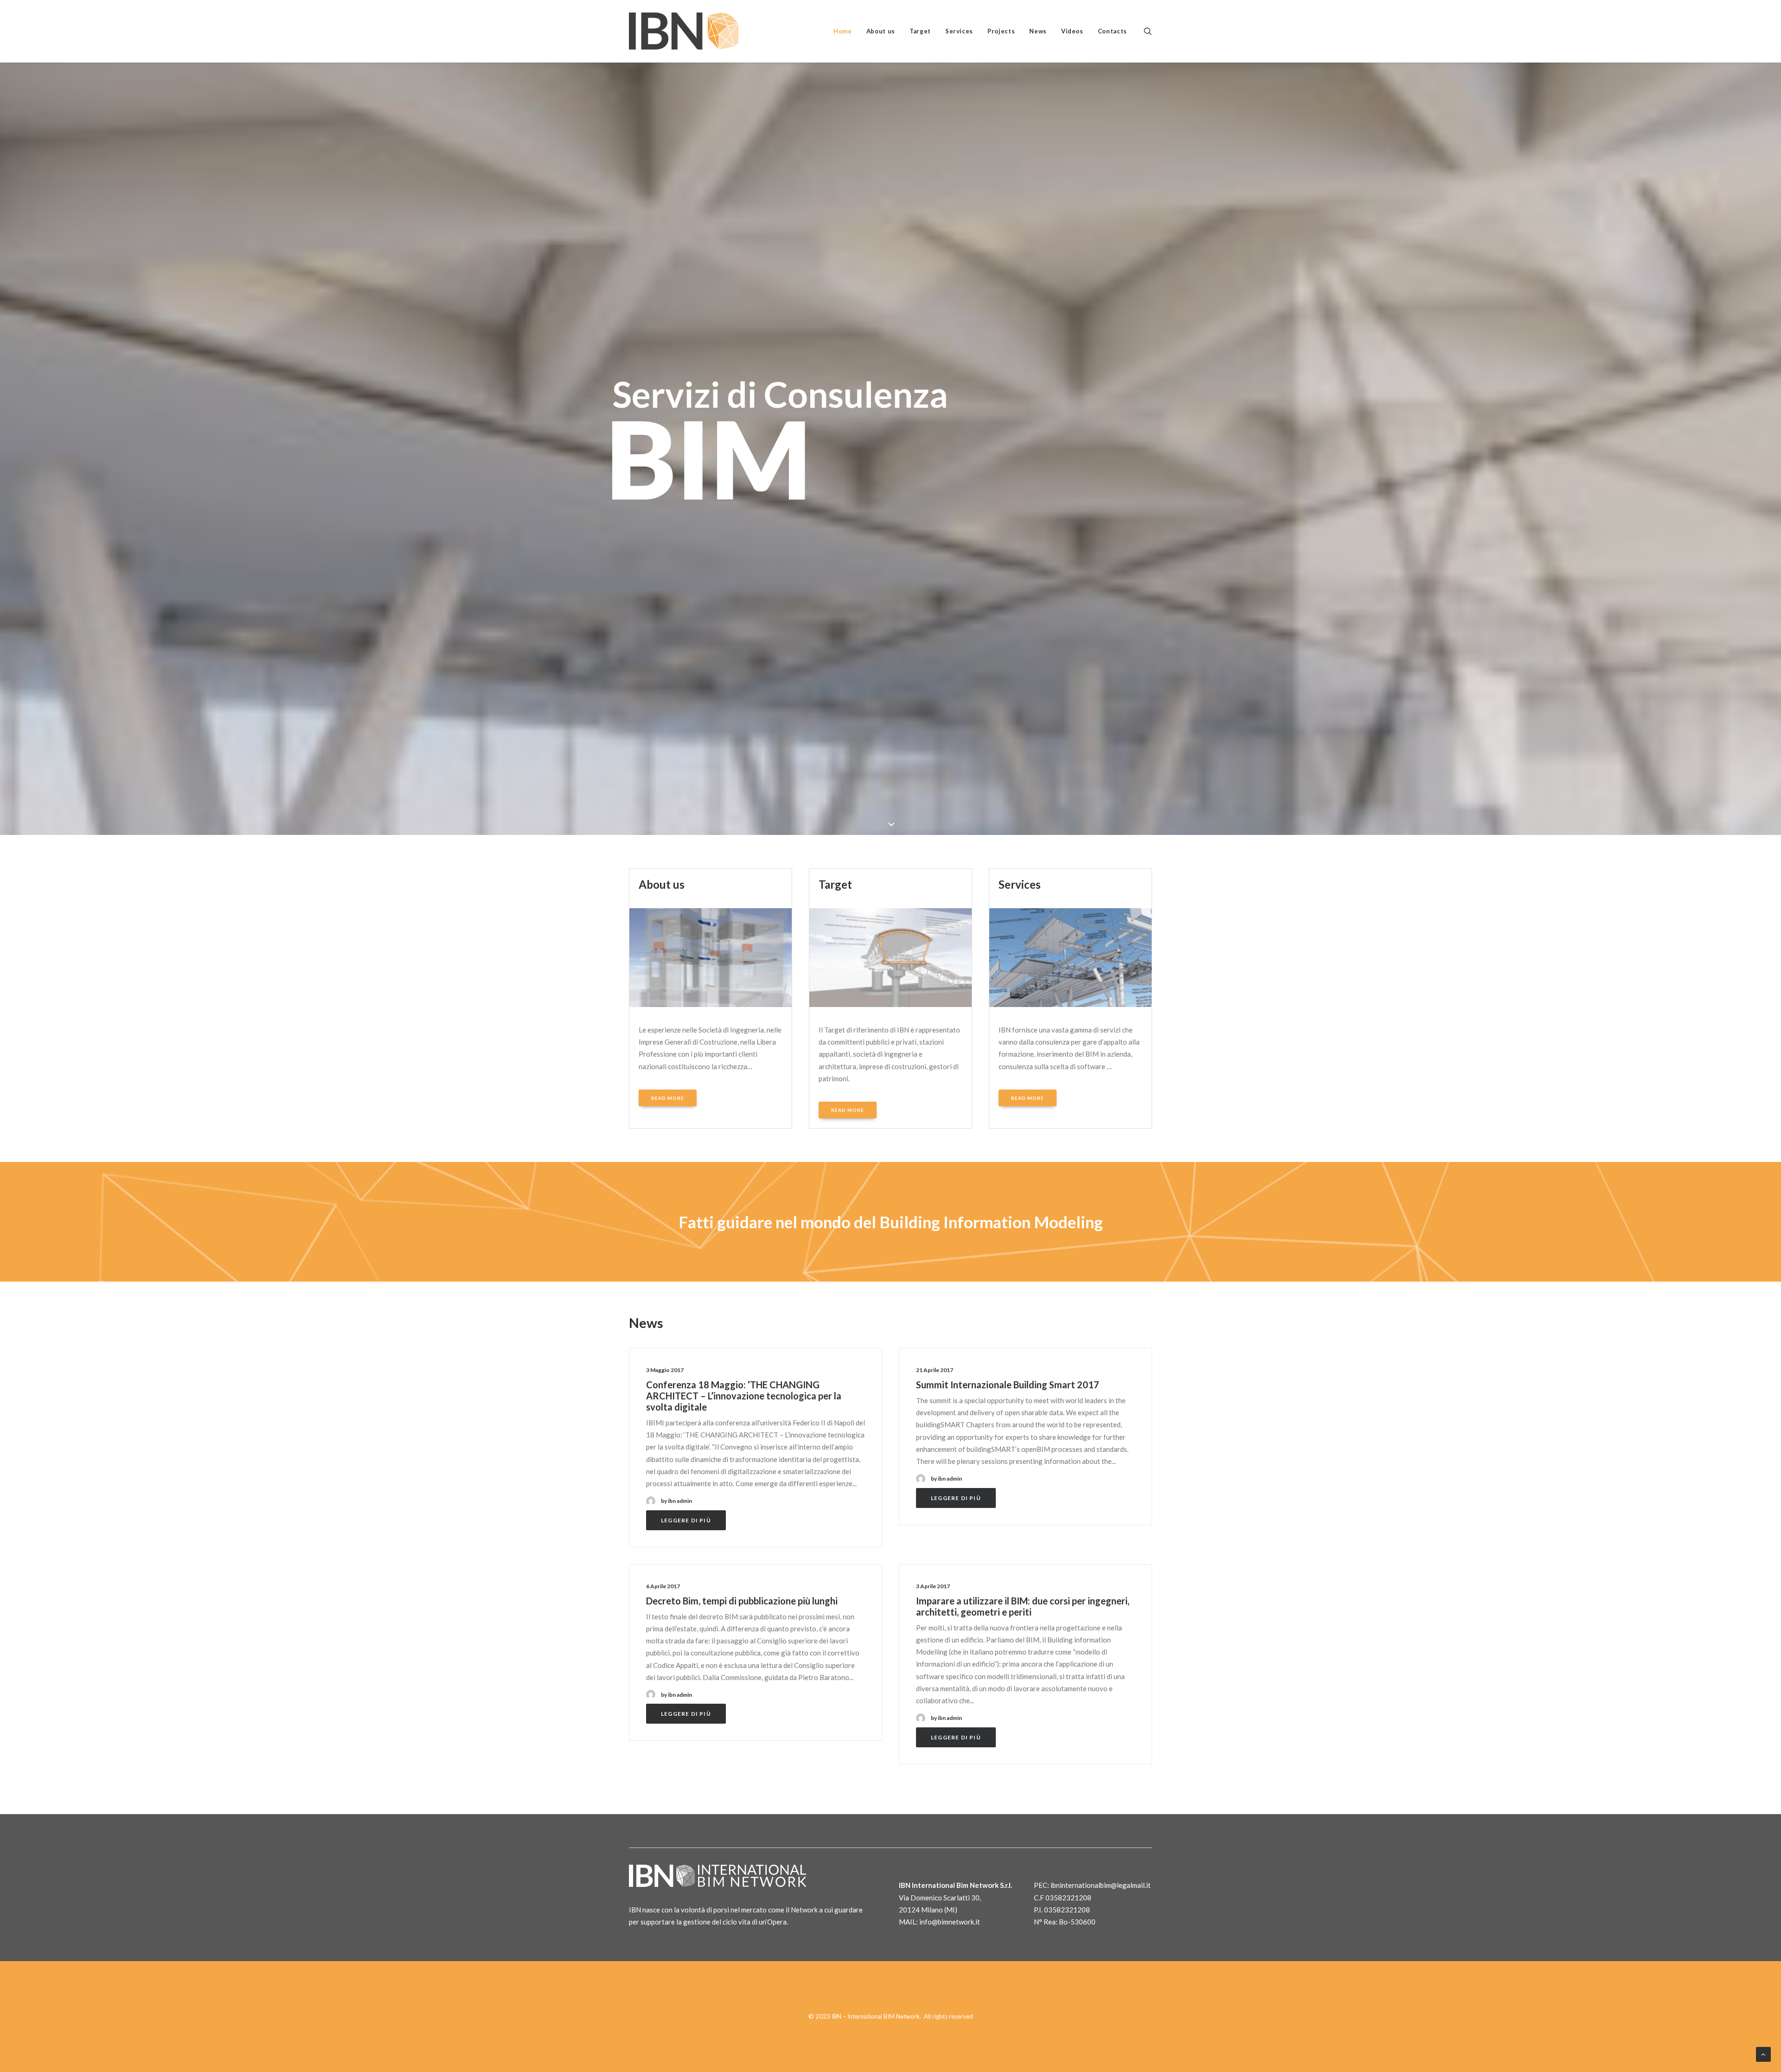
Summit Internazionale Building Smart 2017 (1008, 1385)
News (1038, 31)
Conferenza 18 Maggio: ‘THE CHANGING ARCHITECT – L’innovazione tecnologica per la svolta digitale (744, 1396)
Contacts (1112, 31)
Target (920, 31)
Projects (1001, 31)
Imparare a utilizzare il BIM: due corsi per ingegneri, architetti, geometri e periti (1023, 1606)
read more (668, 1098)
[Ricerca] (1148, 31)
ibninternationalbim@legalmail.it (1101, 1885)
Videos (1072, 31)
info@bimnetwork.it (950, 1922)
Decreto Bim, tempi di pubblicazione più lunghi (742, 1601)
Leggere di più (686, 1520)
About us (881, 31)
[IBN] (684, 31)
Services (959, 31)
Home (843, 31)
